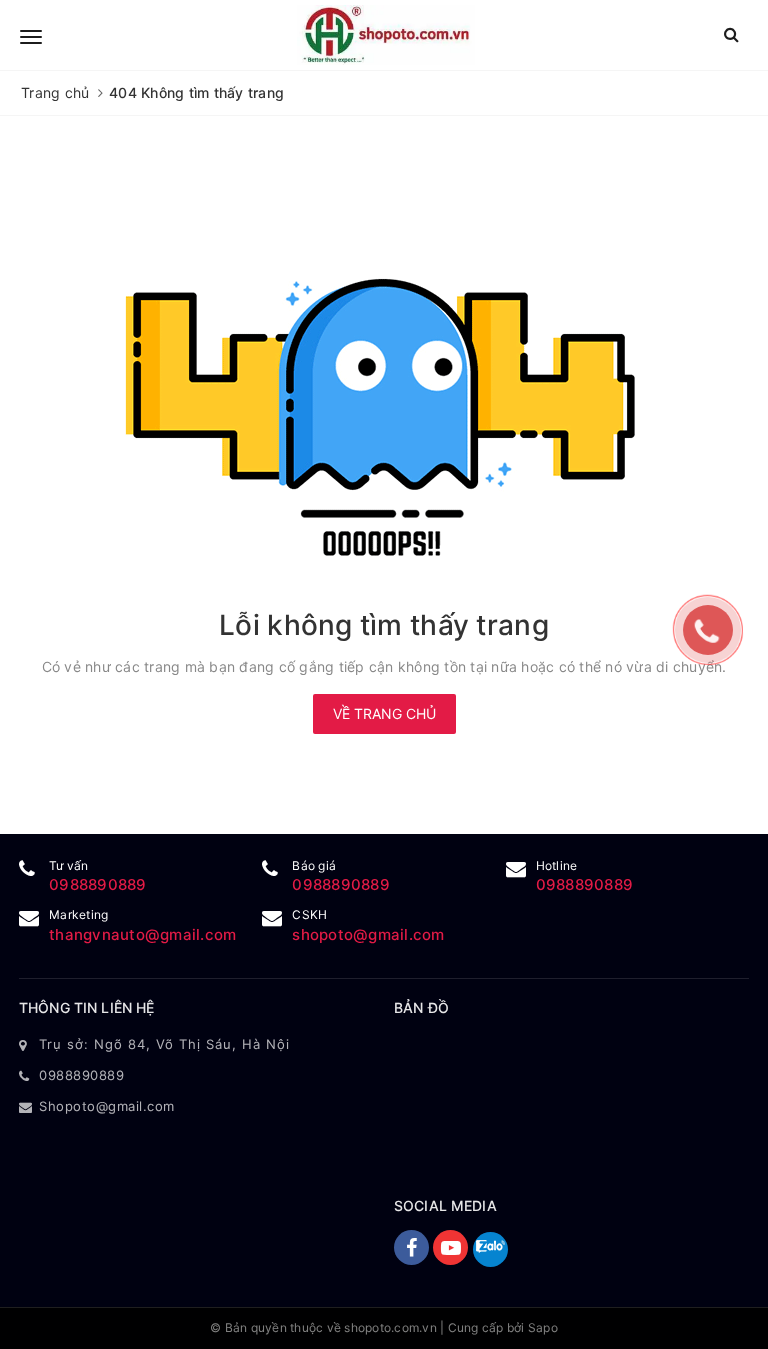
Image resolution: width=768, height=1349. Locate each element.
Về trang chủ (384, 713)
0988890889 (98, 884)
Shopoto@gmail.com (107, 1106)
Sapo (543, 1327)
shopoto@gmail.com (368, 934)
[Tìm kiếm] (731, 34)
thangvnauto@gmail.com (142, 934)
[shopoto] (386, 35)
